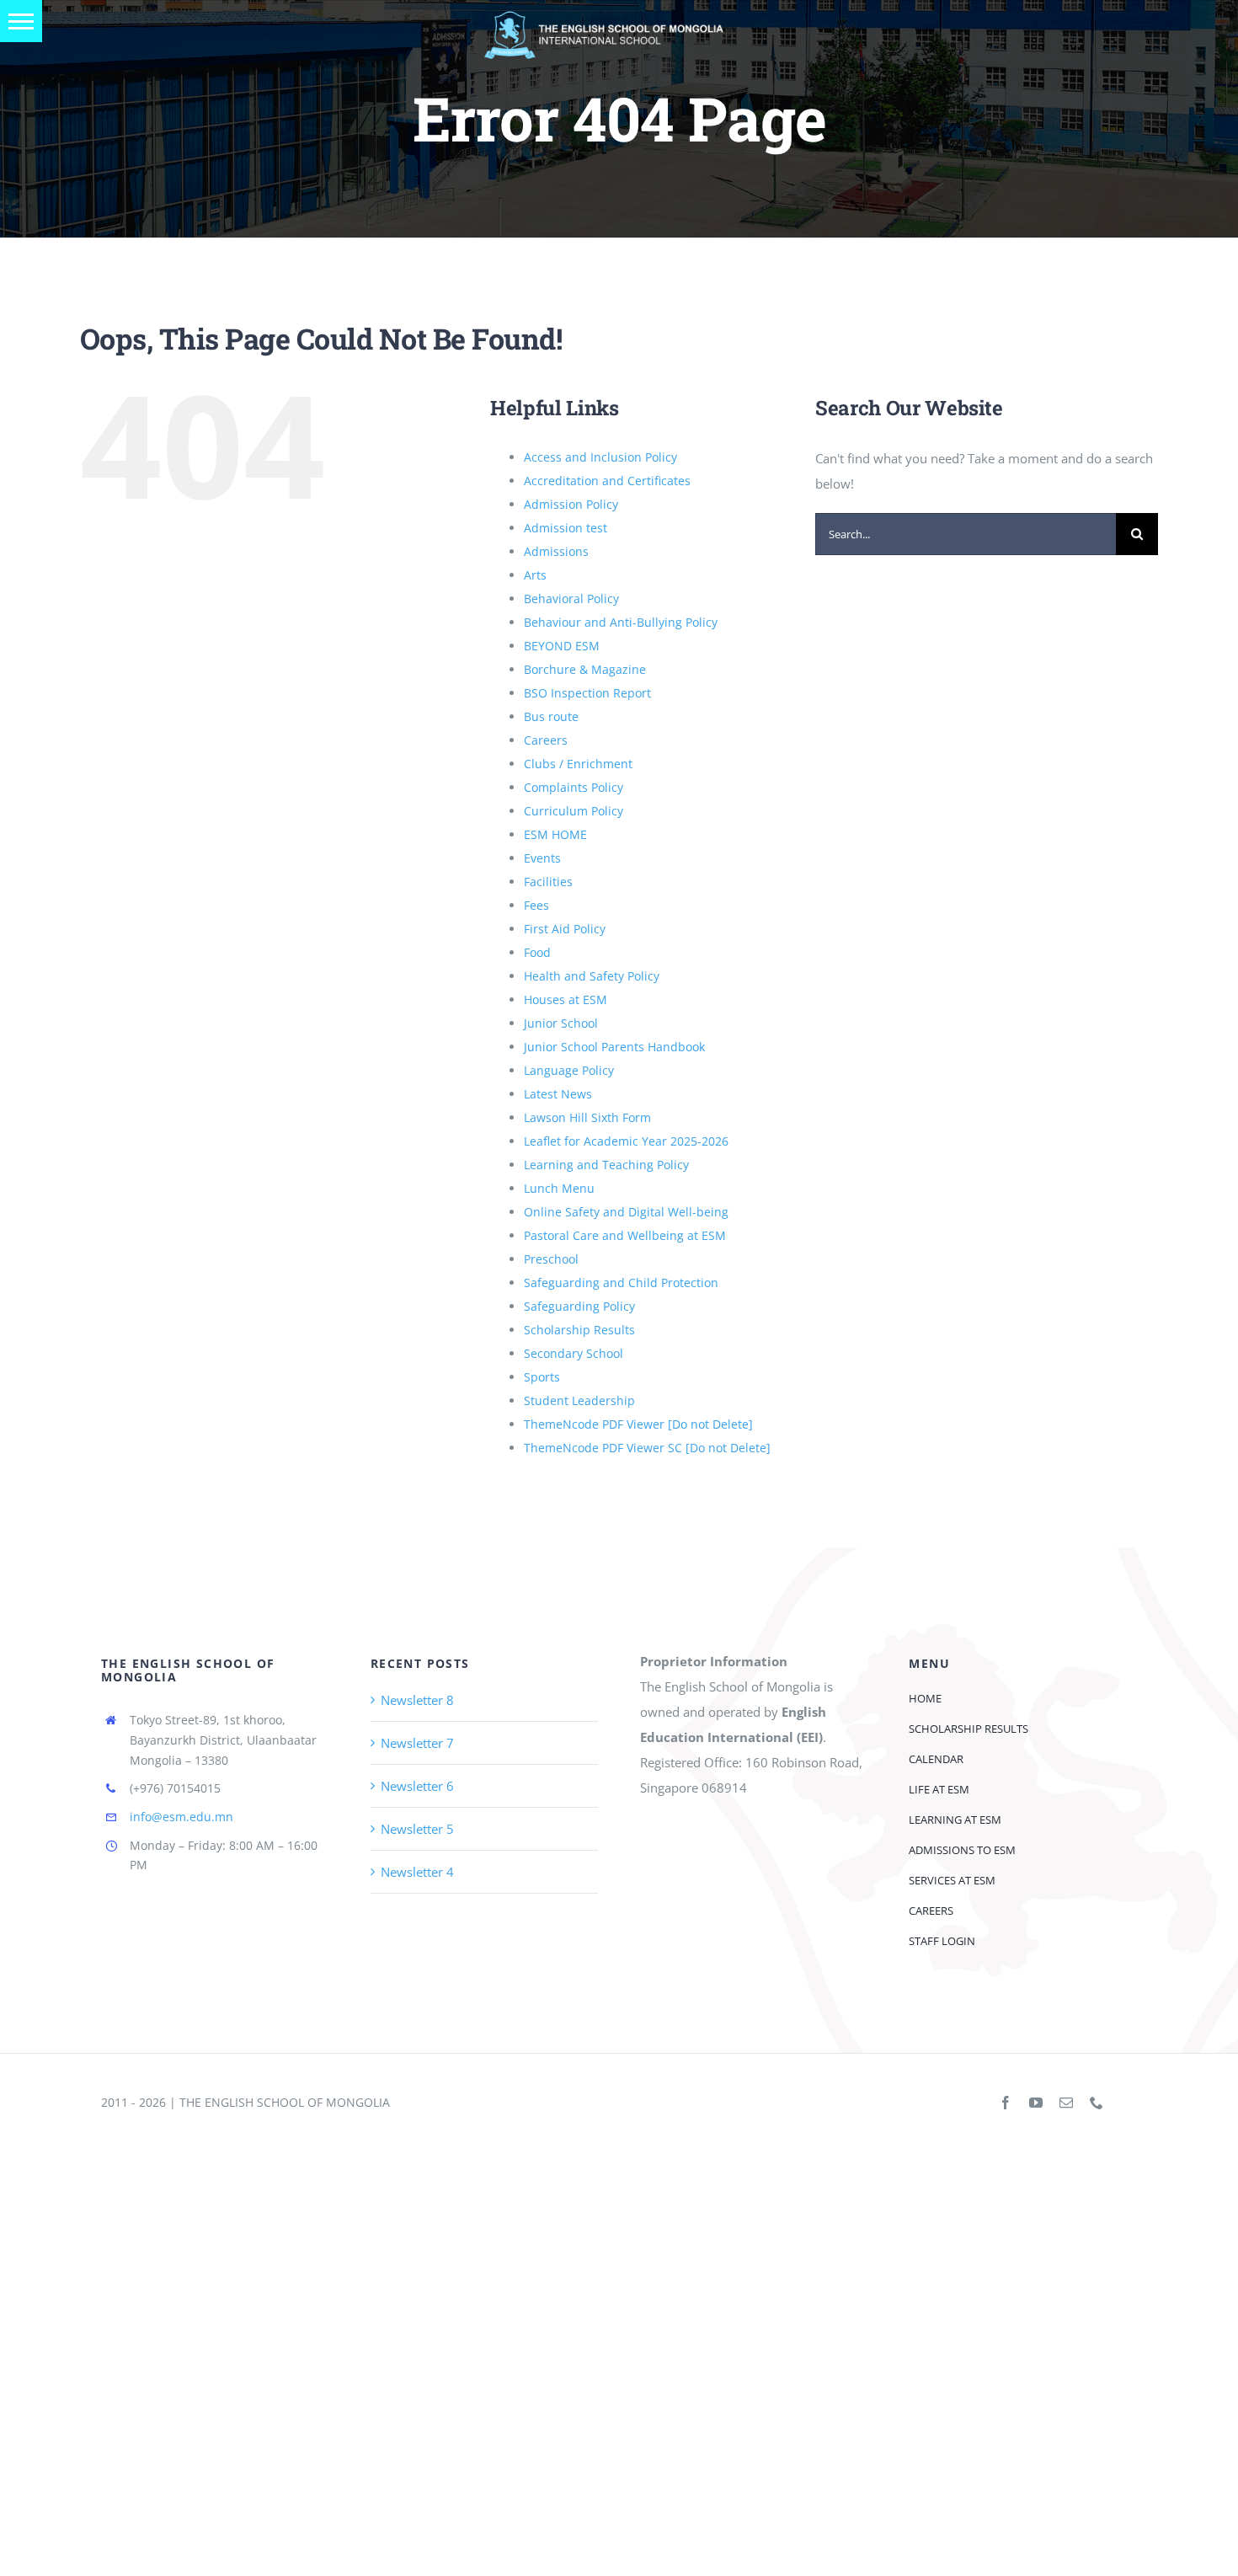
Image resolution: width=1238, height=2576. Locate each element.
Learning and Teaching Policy (606, 1165)
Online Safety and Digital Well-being (626, 1212)
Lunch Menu (559, 1188)
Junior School (561, 1023)
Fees (536, 905)
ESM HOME (555, 834)
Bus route (551, 716)
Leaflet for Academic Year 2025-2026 (626, 1141)
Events (542, 858)
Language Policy (569, 1070)
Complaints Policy (574, 787)
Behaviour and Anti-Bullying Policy (621, 622)
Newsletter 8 (417, 1700)
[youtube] (1036, 2103)
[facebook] (1006, 2103)
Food (537, 952)
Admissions (556, 551)
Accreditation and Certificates (607, 481)
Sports (542, 1377)
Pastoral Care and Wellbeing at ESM (625, 1235)
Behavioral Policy (571, 599)
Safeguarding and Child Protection (621, 1283)
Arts (535, 575)
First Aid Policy (565, 929)
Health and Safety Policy (592, 976)
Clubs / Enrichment (578, 764)
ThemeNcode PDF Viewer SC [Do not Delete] (647, 1448)
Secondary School (574, 1353)
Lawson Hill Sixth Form (587, 1117)
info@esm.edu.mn (181, 1817)
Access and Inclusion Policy (600, 457)
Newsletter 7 (417, 1743)
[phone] (1097, 2103)
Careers (546, 740)
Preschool (551, 1259)
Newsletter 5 (417, 1829)
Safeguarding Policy (579, 1306)
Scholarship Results (579, 1330)
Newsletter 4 (417, 1872)
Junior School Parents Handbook (614, 1047)
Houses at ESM (566, 999)
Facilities (548, 882)
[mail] (1066, 2103)
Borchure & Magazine (585, 669)
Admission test (566, 528)
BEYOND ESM (562, 646)
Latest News (558, 1094)
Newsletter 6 (417, 1786)
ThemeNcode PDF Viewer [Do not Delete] (638, 1424)
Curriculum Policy (574, 811)
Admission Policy (571, 504)
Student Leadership (579, 1400)
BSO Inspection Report (587, 693)
